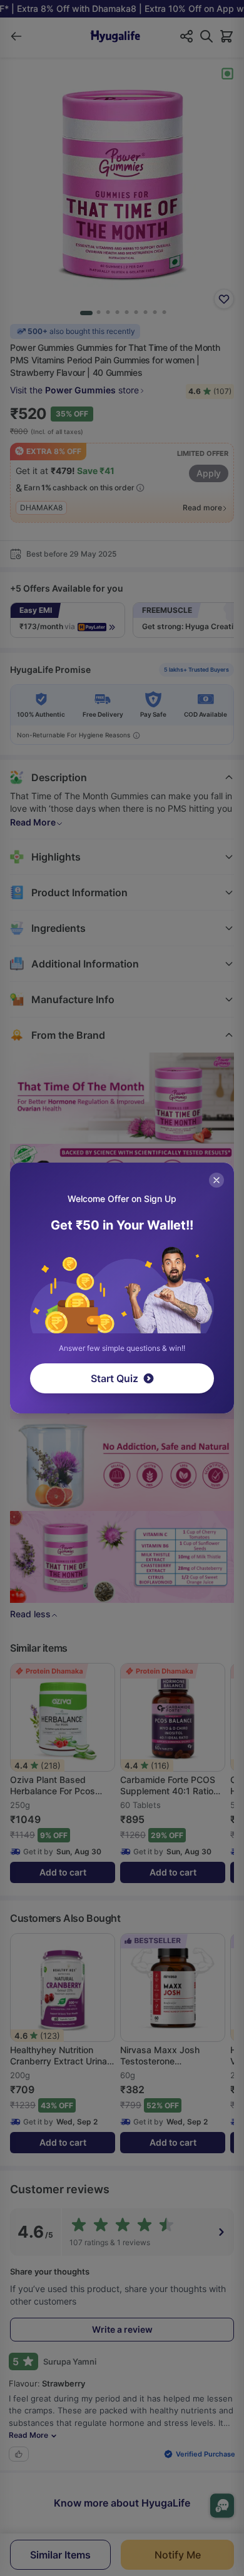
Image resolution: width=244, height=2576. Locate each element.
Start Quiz (114, 1378)
